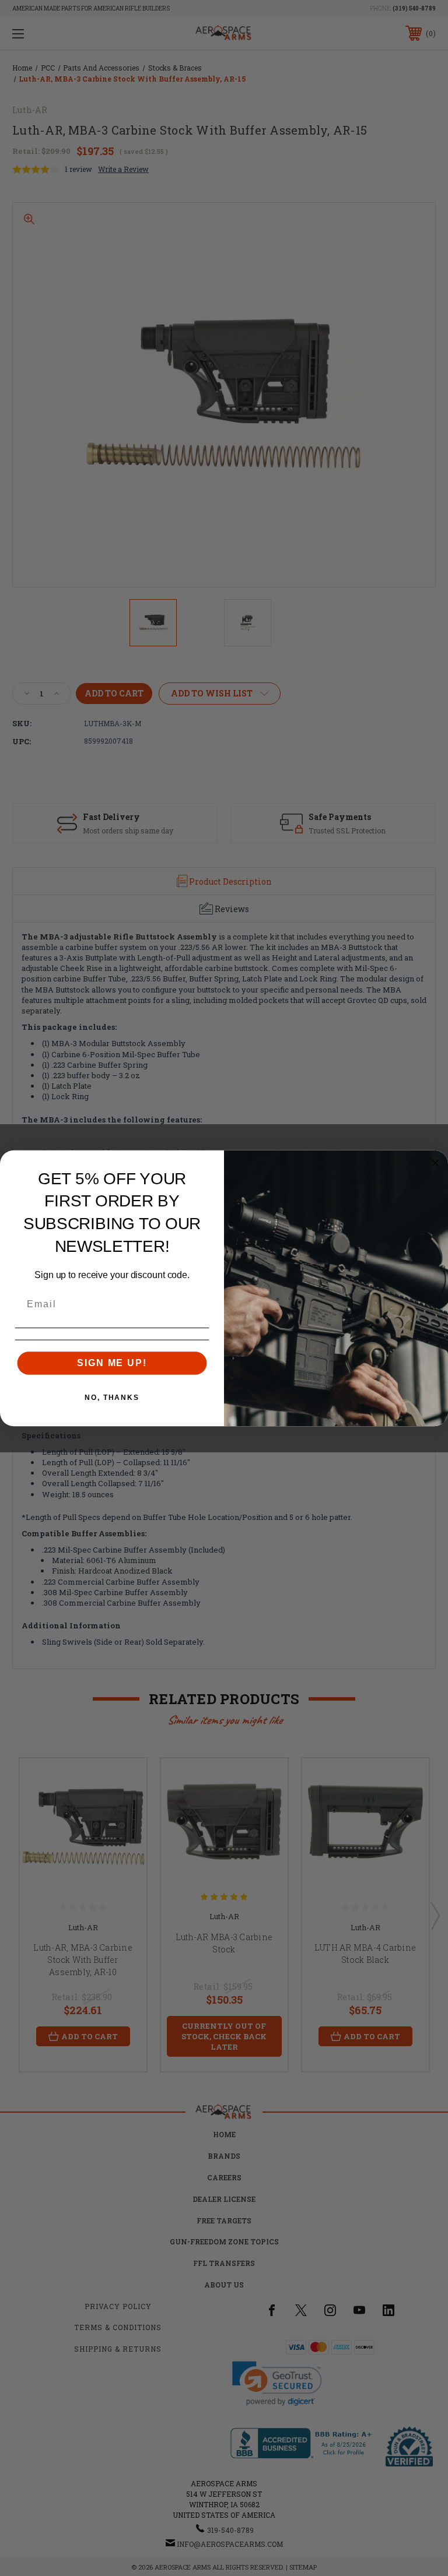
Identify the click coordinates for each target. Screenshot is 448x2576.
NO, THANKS (112, 1397)
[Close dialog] (436, 1163)
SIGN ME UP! (112, 1362)
